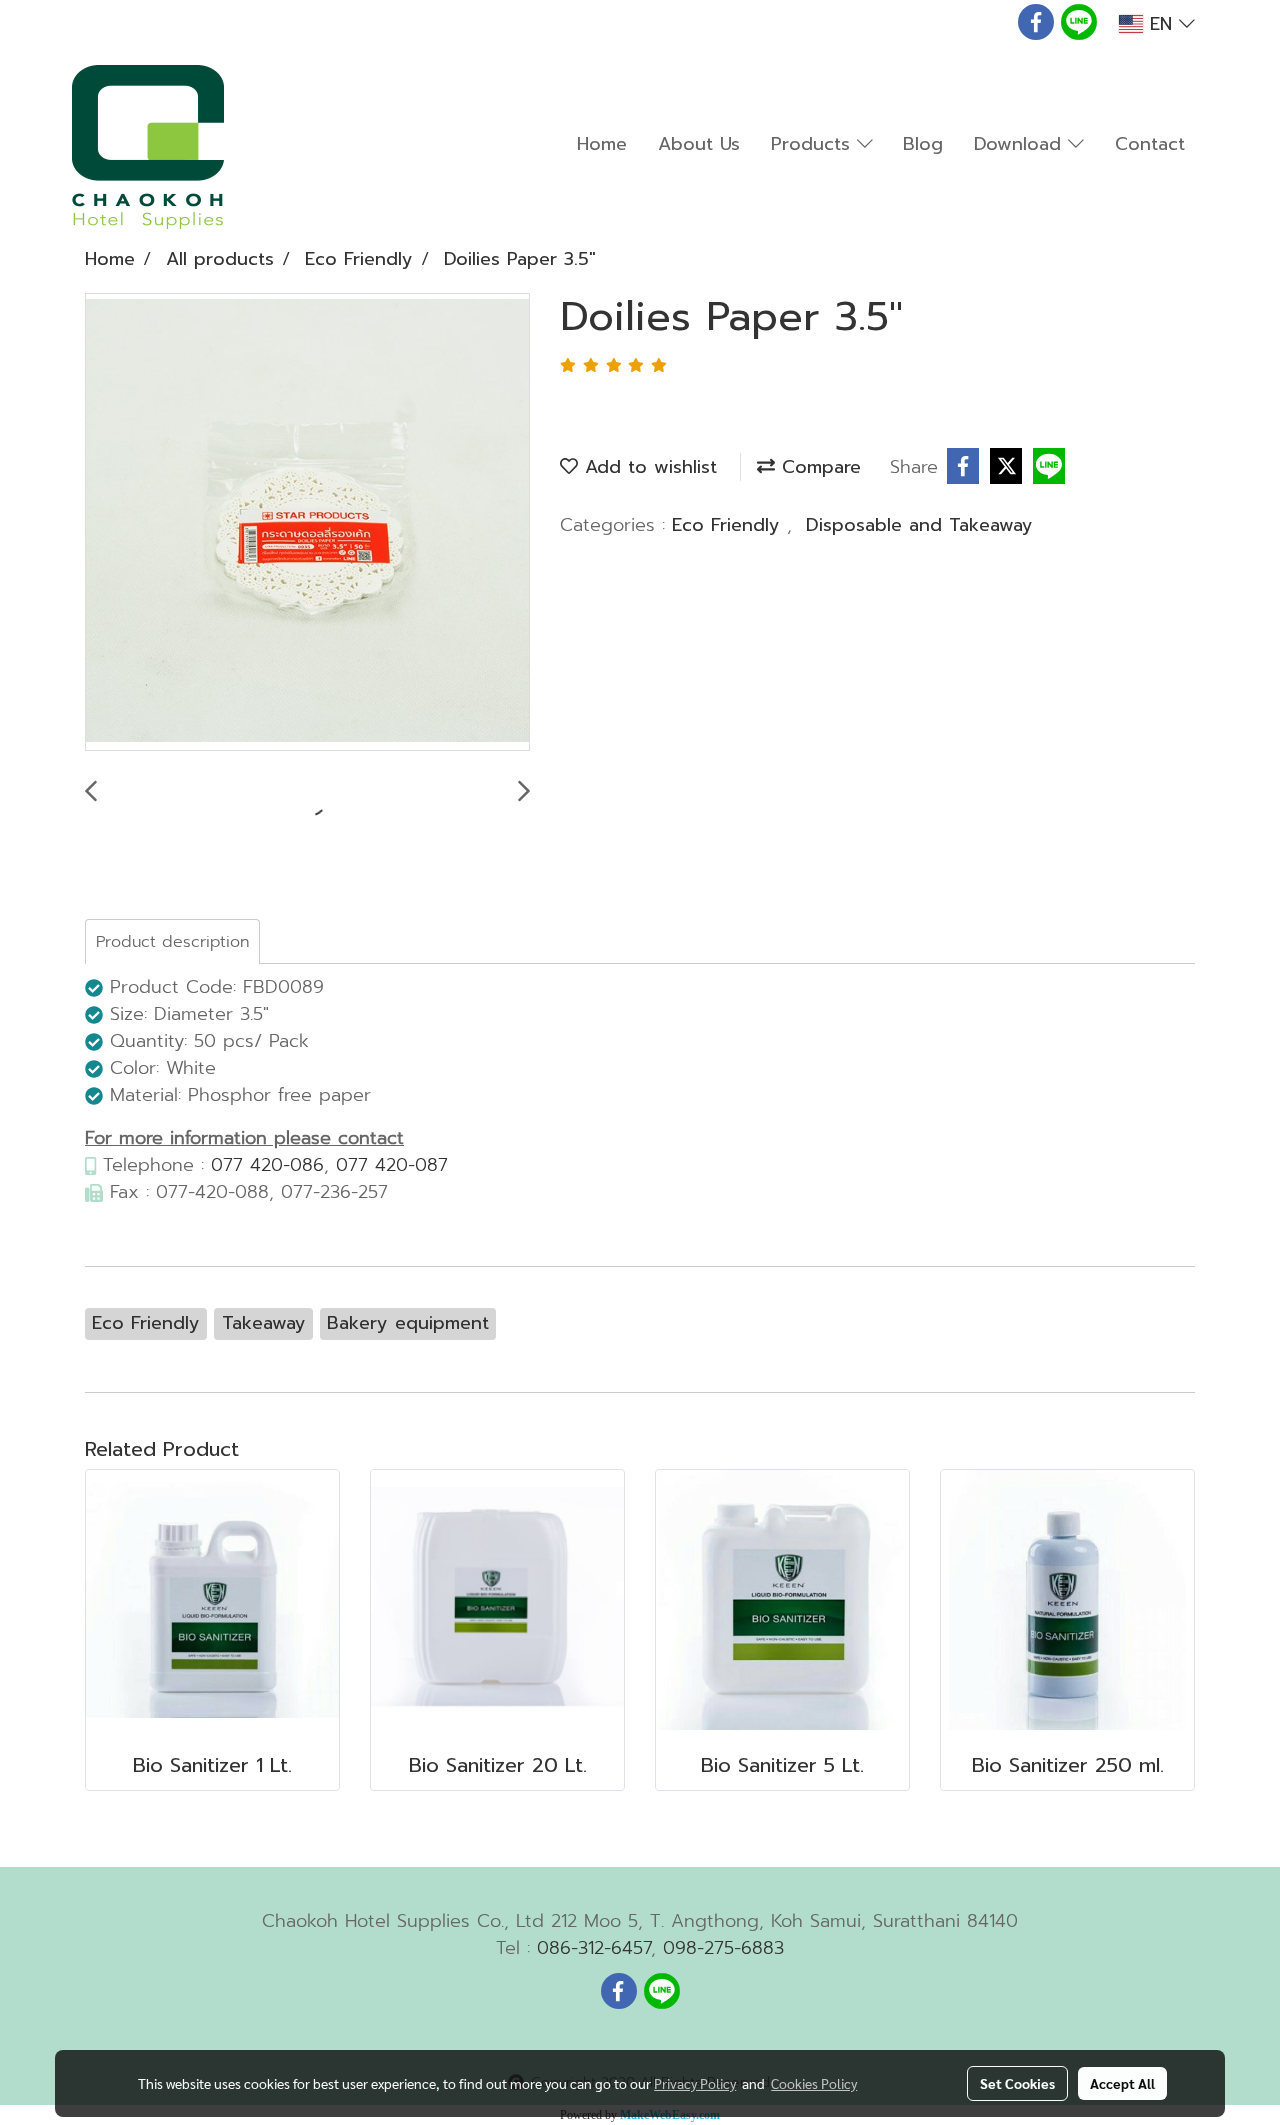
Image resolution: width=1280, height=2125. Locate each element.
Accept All (1122, 2083)
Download (1021, 144)
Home (602, 144)
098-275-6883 (723, 1948)
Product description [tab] (172, 942)
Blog (923, 144)
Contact (1150, 144)
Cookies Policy (814, 2083)
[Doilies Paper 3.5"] (307, 523)
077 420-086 (267, 1165)
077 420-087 (392, 1165)
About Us (699, 144)
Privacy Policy (695, 2083)
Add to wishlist (647, 467)
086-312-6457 (594, 1948)
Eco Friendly (729, 525)
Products (814, 144)
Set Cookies (1017, 2083)
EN (1161, 24)
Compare (818, 467)
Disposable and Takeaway (919, 525)
